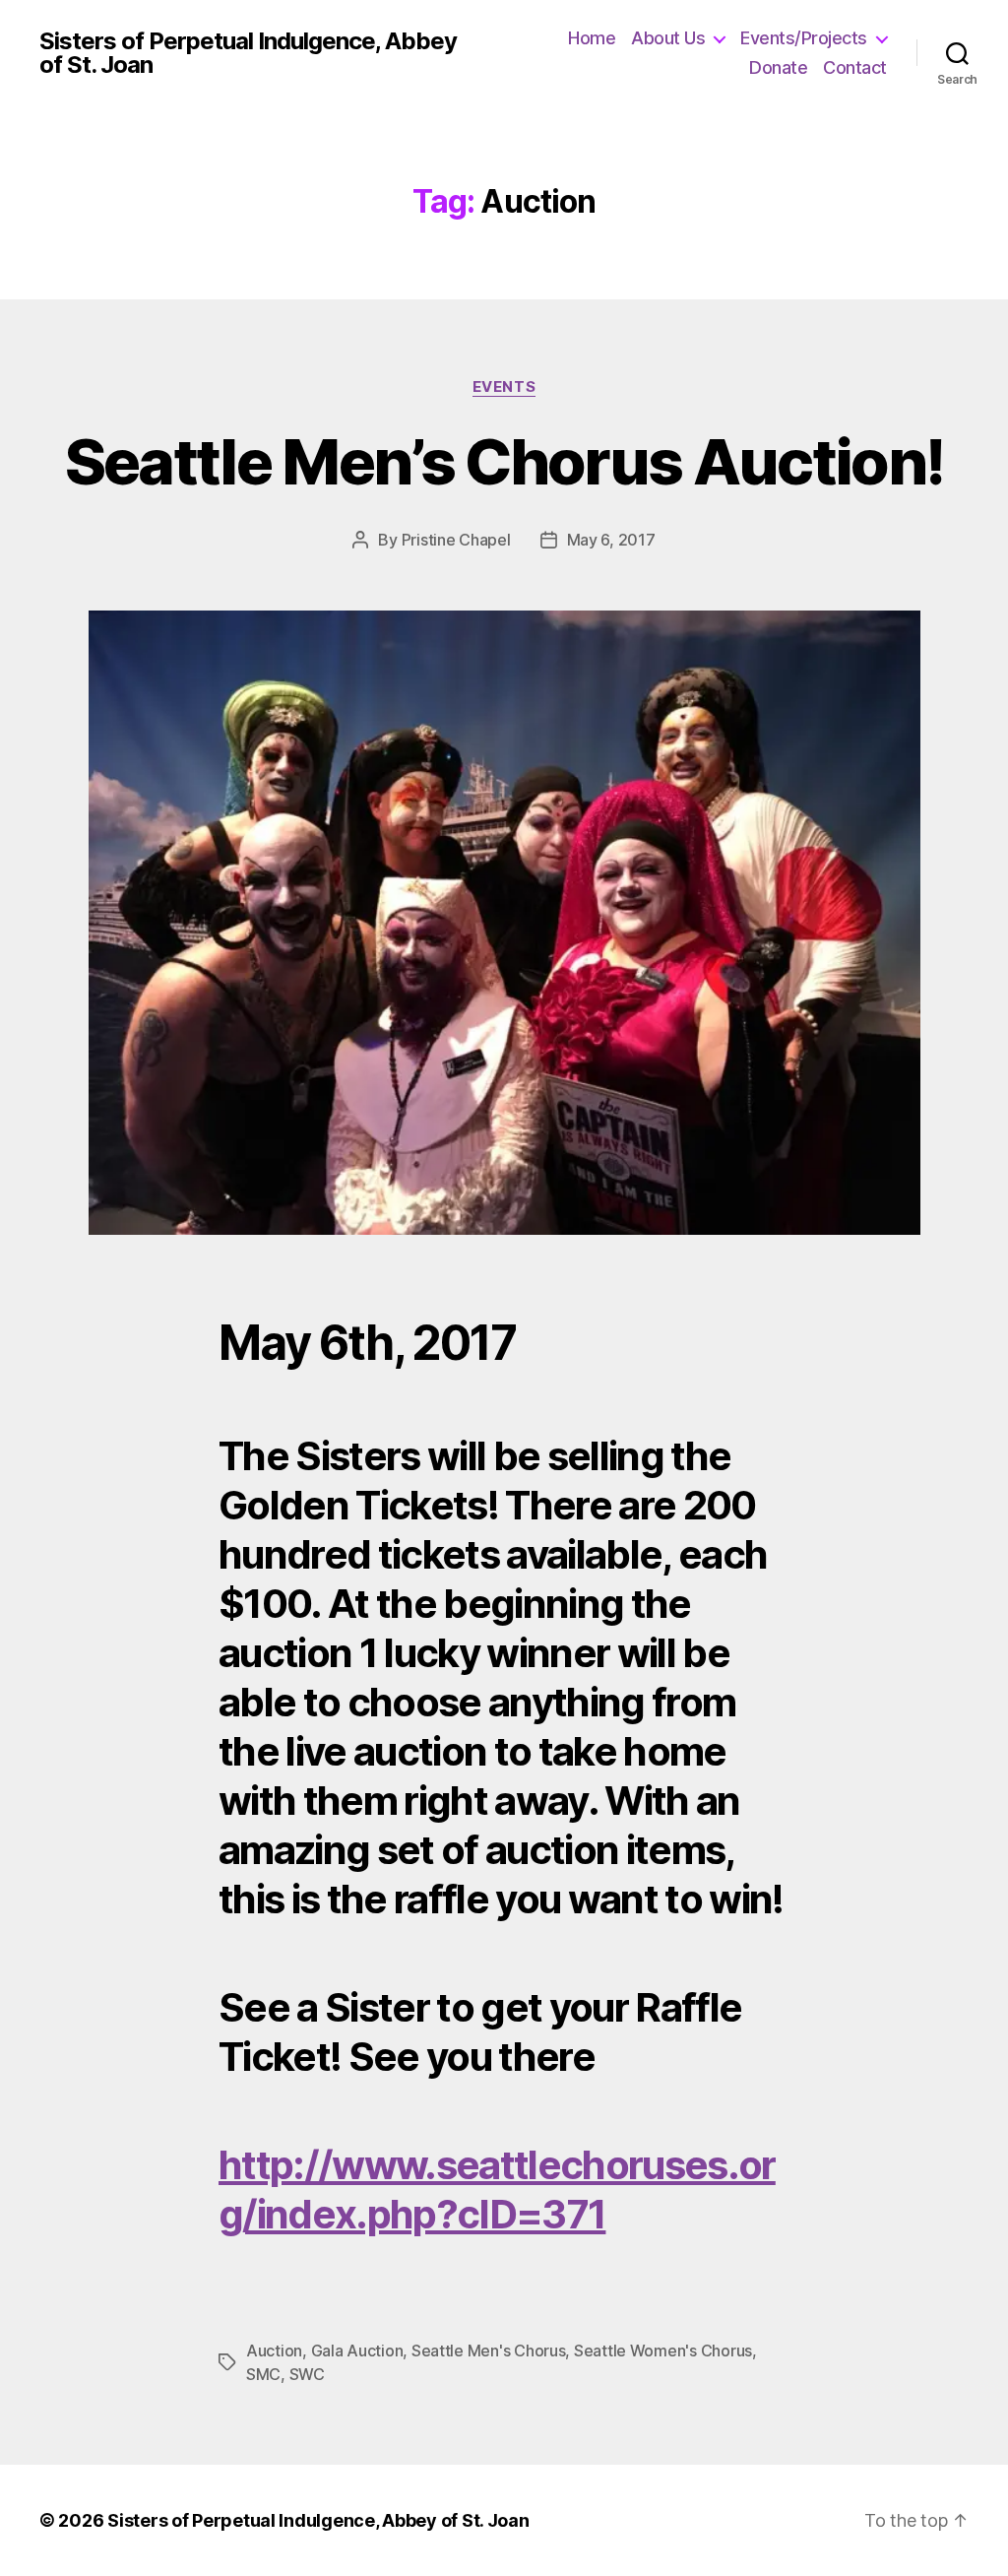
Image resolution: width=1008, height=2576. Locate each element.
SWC (307, 2374)
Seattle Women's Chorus (663, 2351)
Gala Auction (357, 2351)
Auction (274, 2351)
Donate (778, 67)
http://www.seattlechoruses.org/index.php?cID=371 (497, 2190)
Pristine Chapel (456, 540)
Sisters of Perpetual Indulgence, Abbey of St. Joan (248, 53)
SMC (263, 2374)
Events (504, 387)
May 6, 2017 (611, 540)
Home (592, 38)
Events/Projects (804, 38)
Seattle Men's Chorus (489, 2351)
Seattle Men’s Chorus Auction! (504, 461)
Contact (855, 67)
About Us (668, 38)
